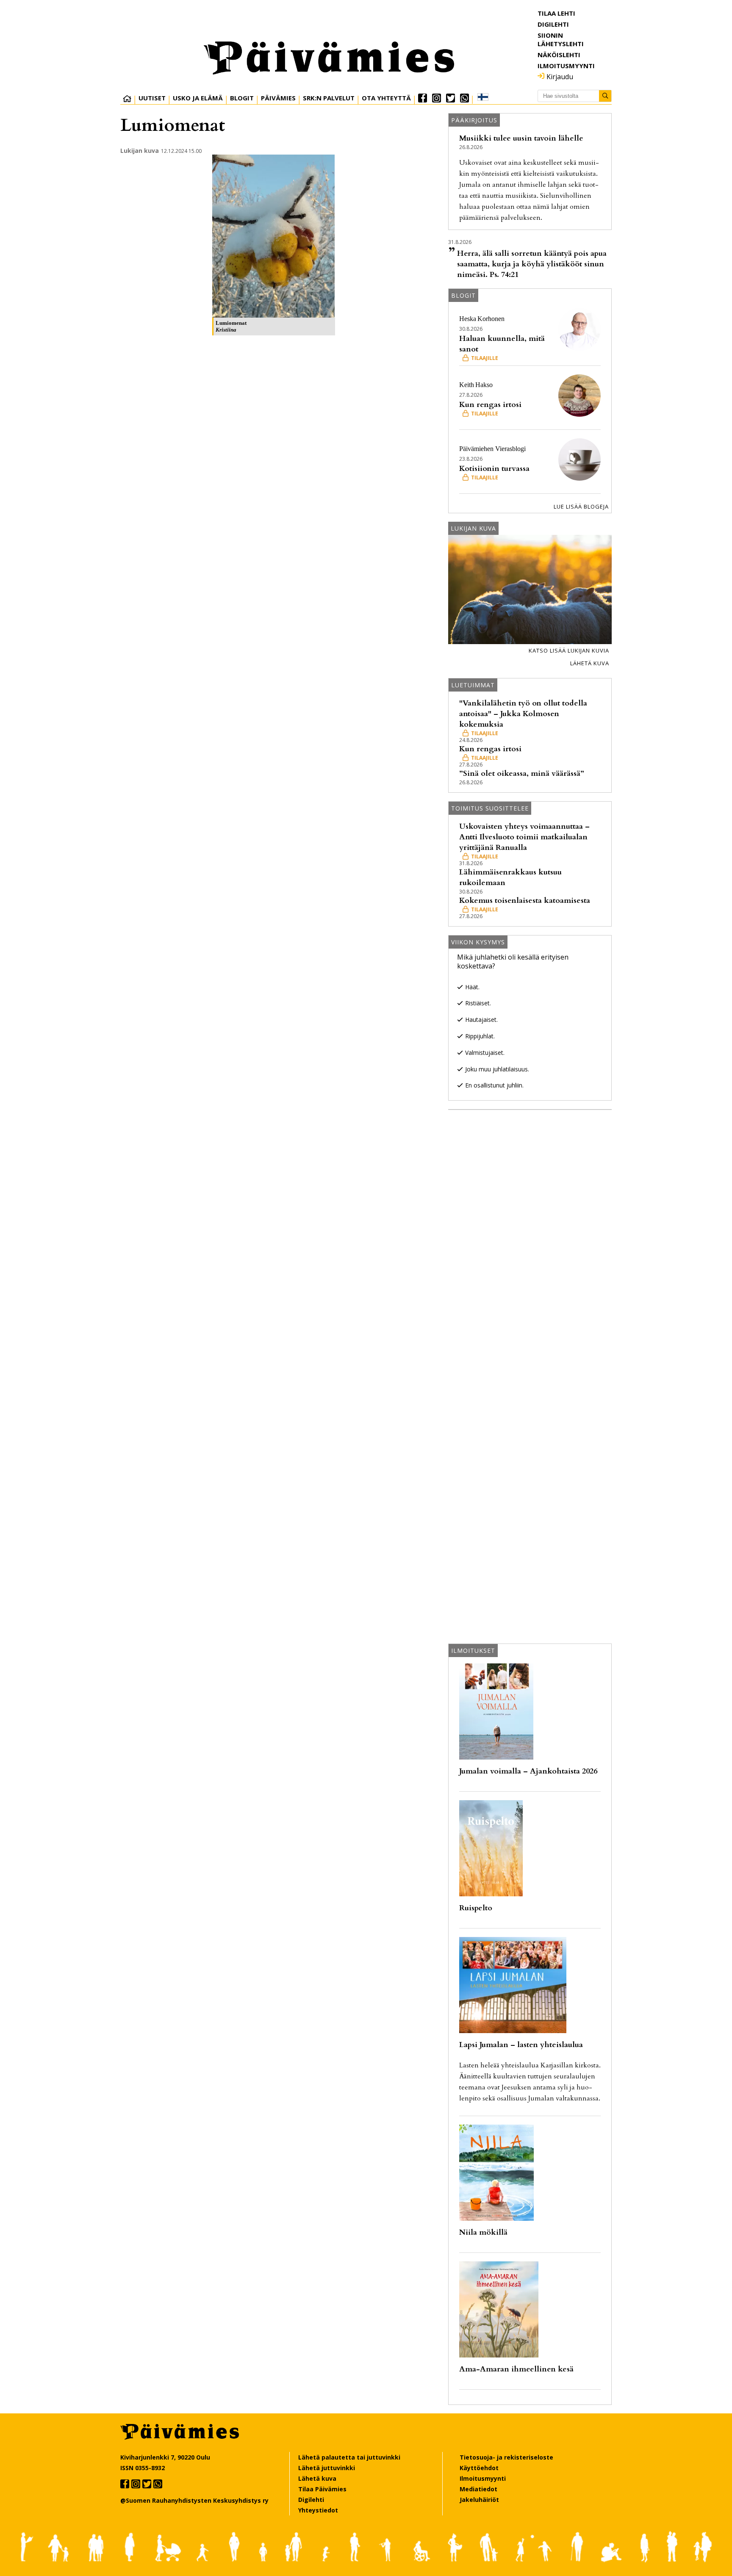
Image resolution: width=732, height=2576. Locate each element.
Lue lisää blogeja (581, 506)
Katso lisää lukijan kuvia (569, 650)
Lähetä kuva (590, 663)
